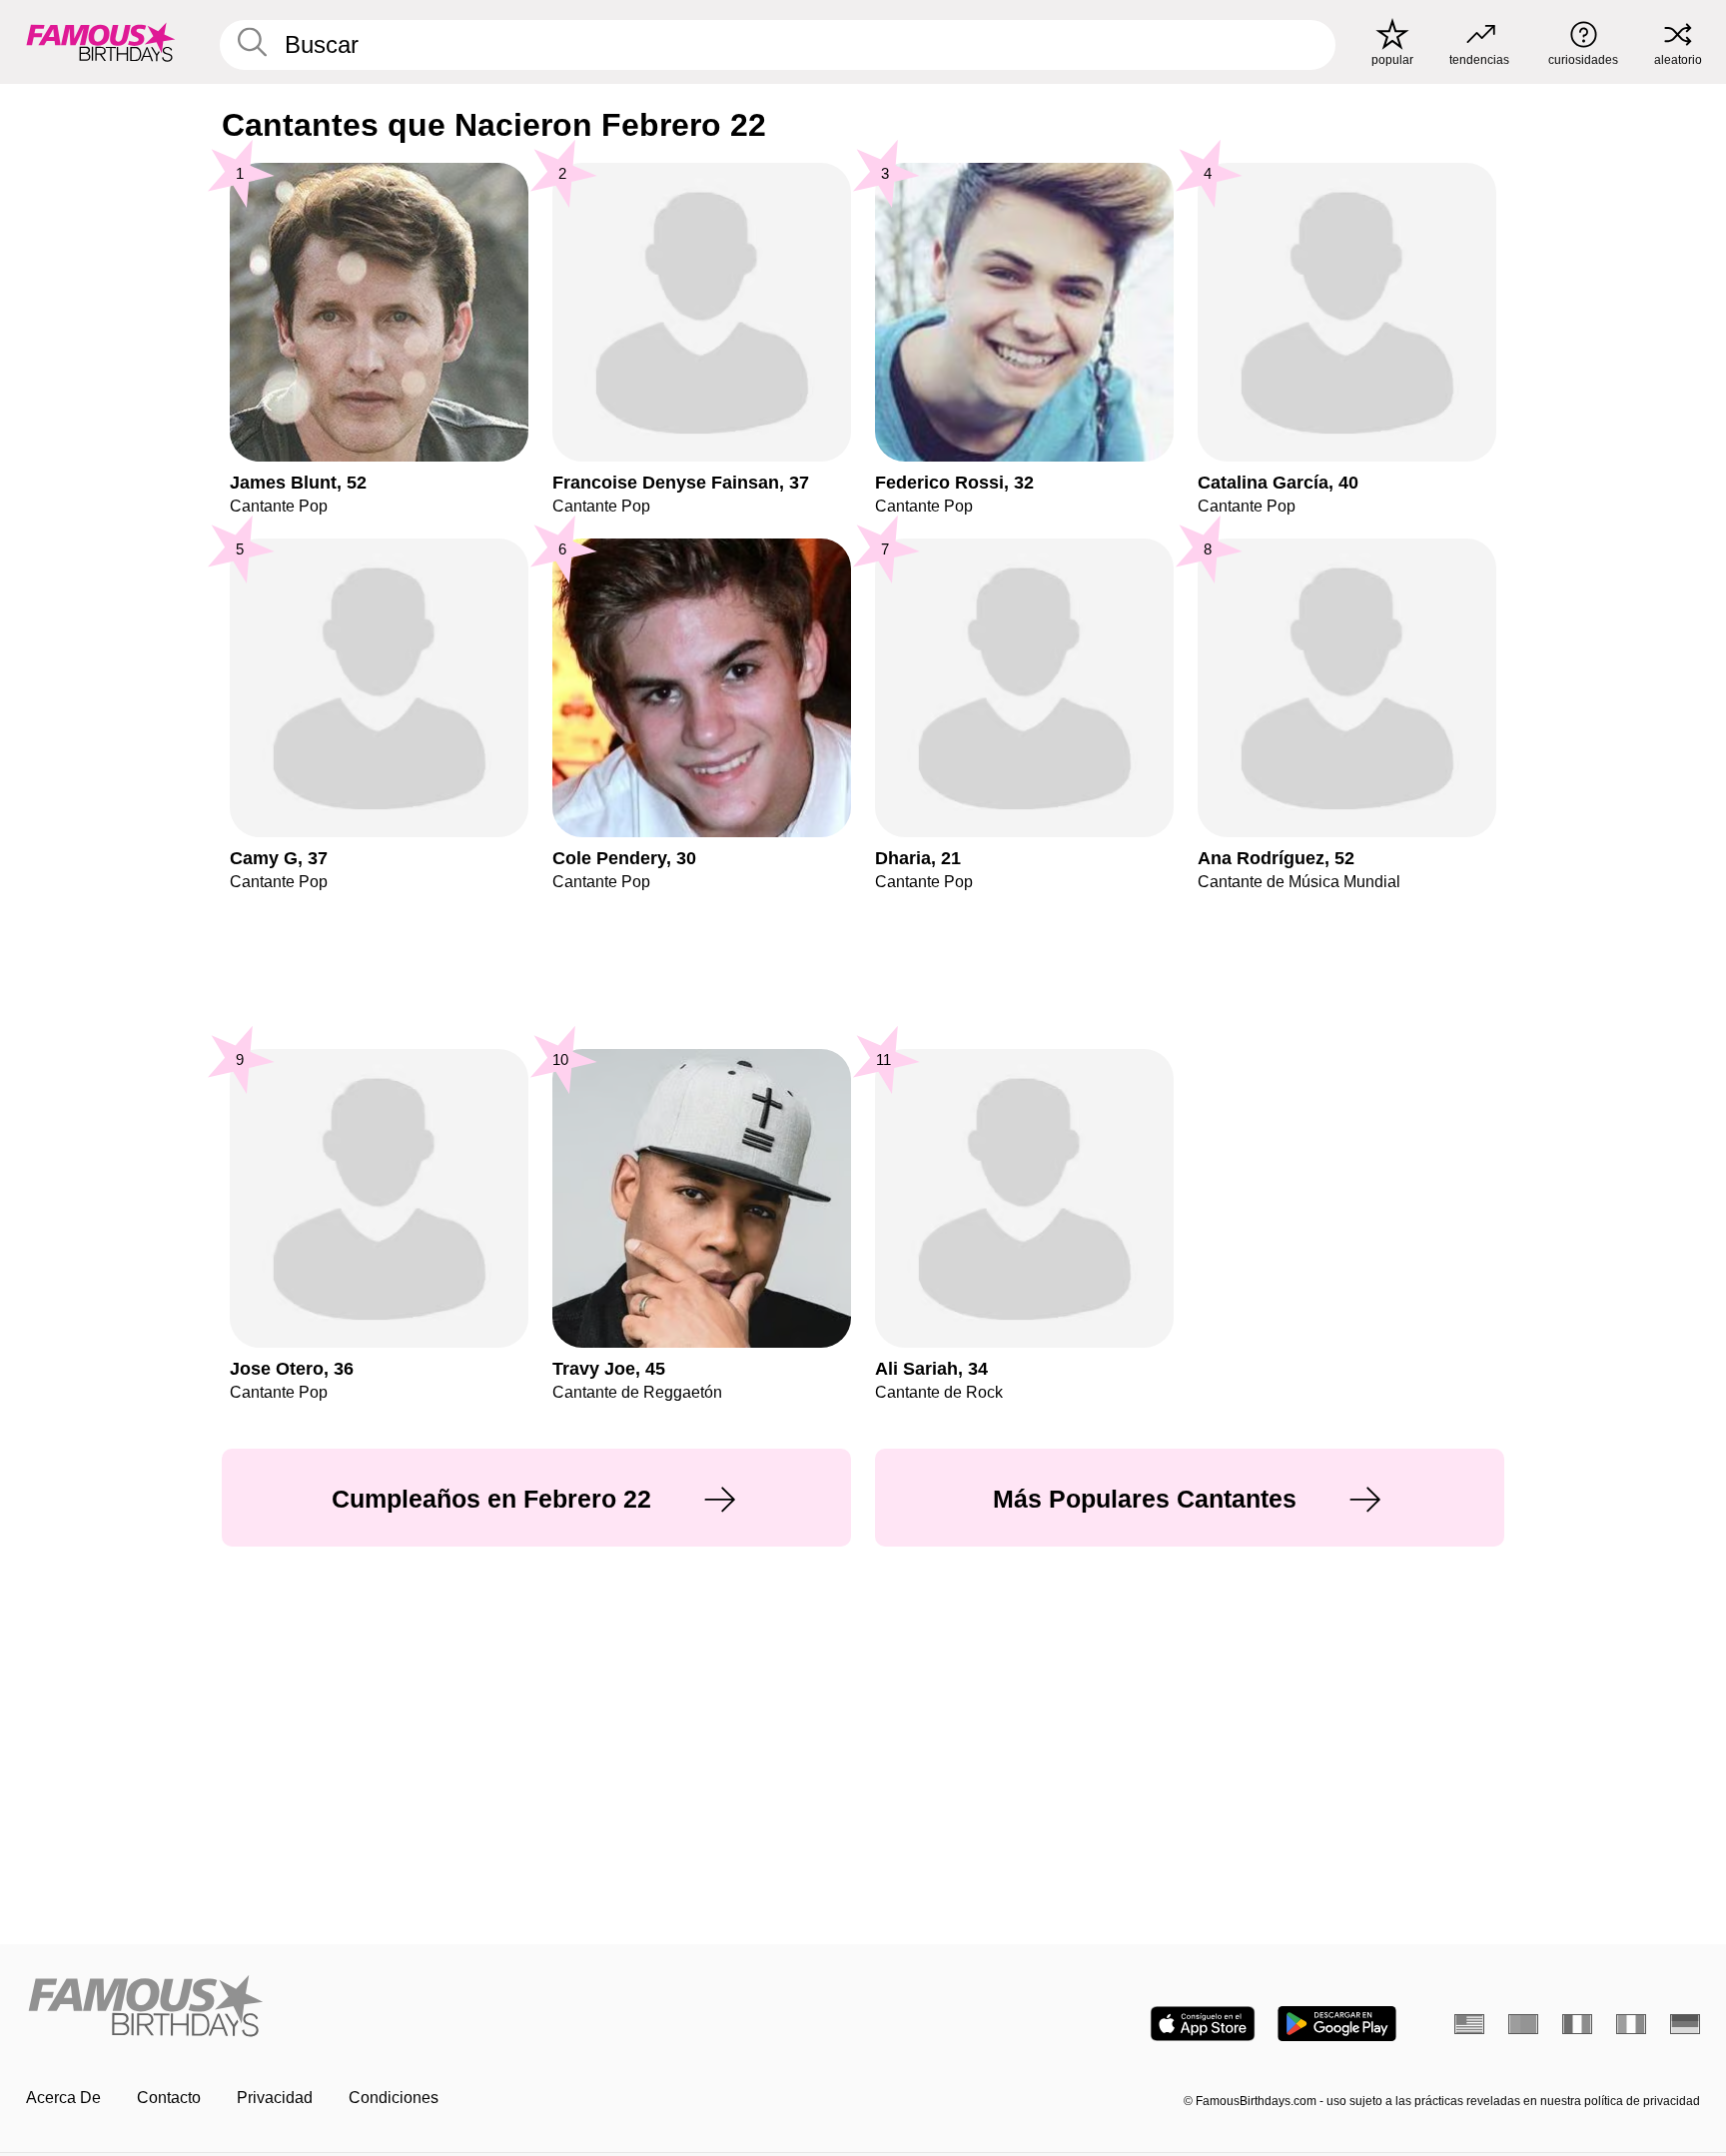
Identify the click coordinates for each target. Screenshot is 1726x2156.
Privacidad (275, 2098)
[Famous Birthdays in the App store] (1203, 2024)
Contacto (169, 2098)
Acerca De (63, 2098)
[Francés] (1577, 2024)
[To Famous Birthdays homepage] (101, 42)
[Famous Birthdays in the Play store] (1337, 2024)
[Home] (438, 2008)
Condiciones (394, 2098)
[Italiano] (1631, 2024)
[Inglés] (1469, 2024)
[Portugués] (1523, 2024)
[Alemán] (1685, 2024)
